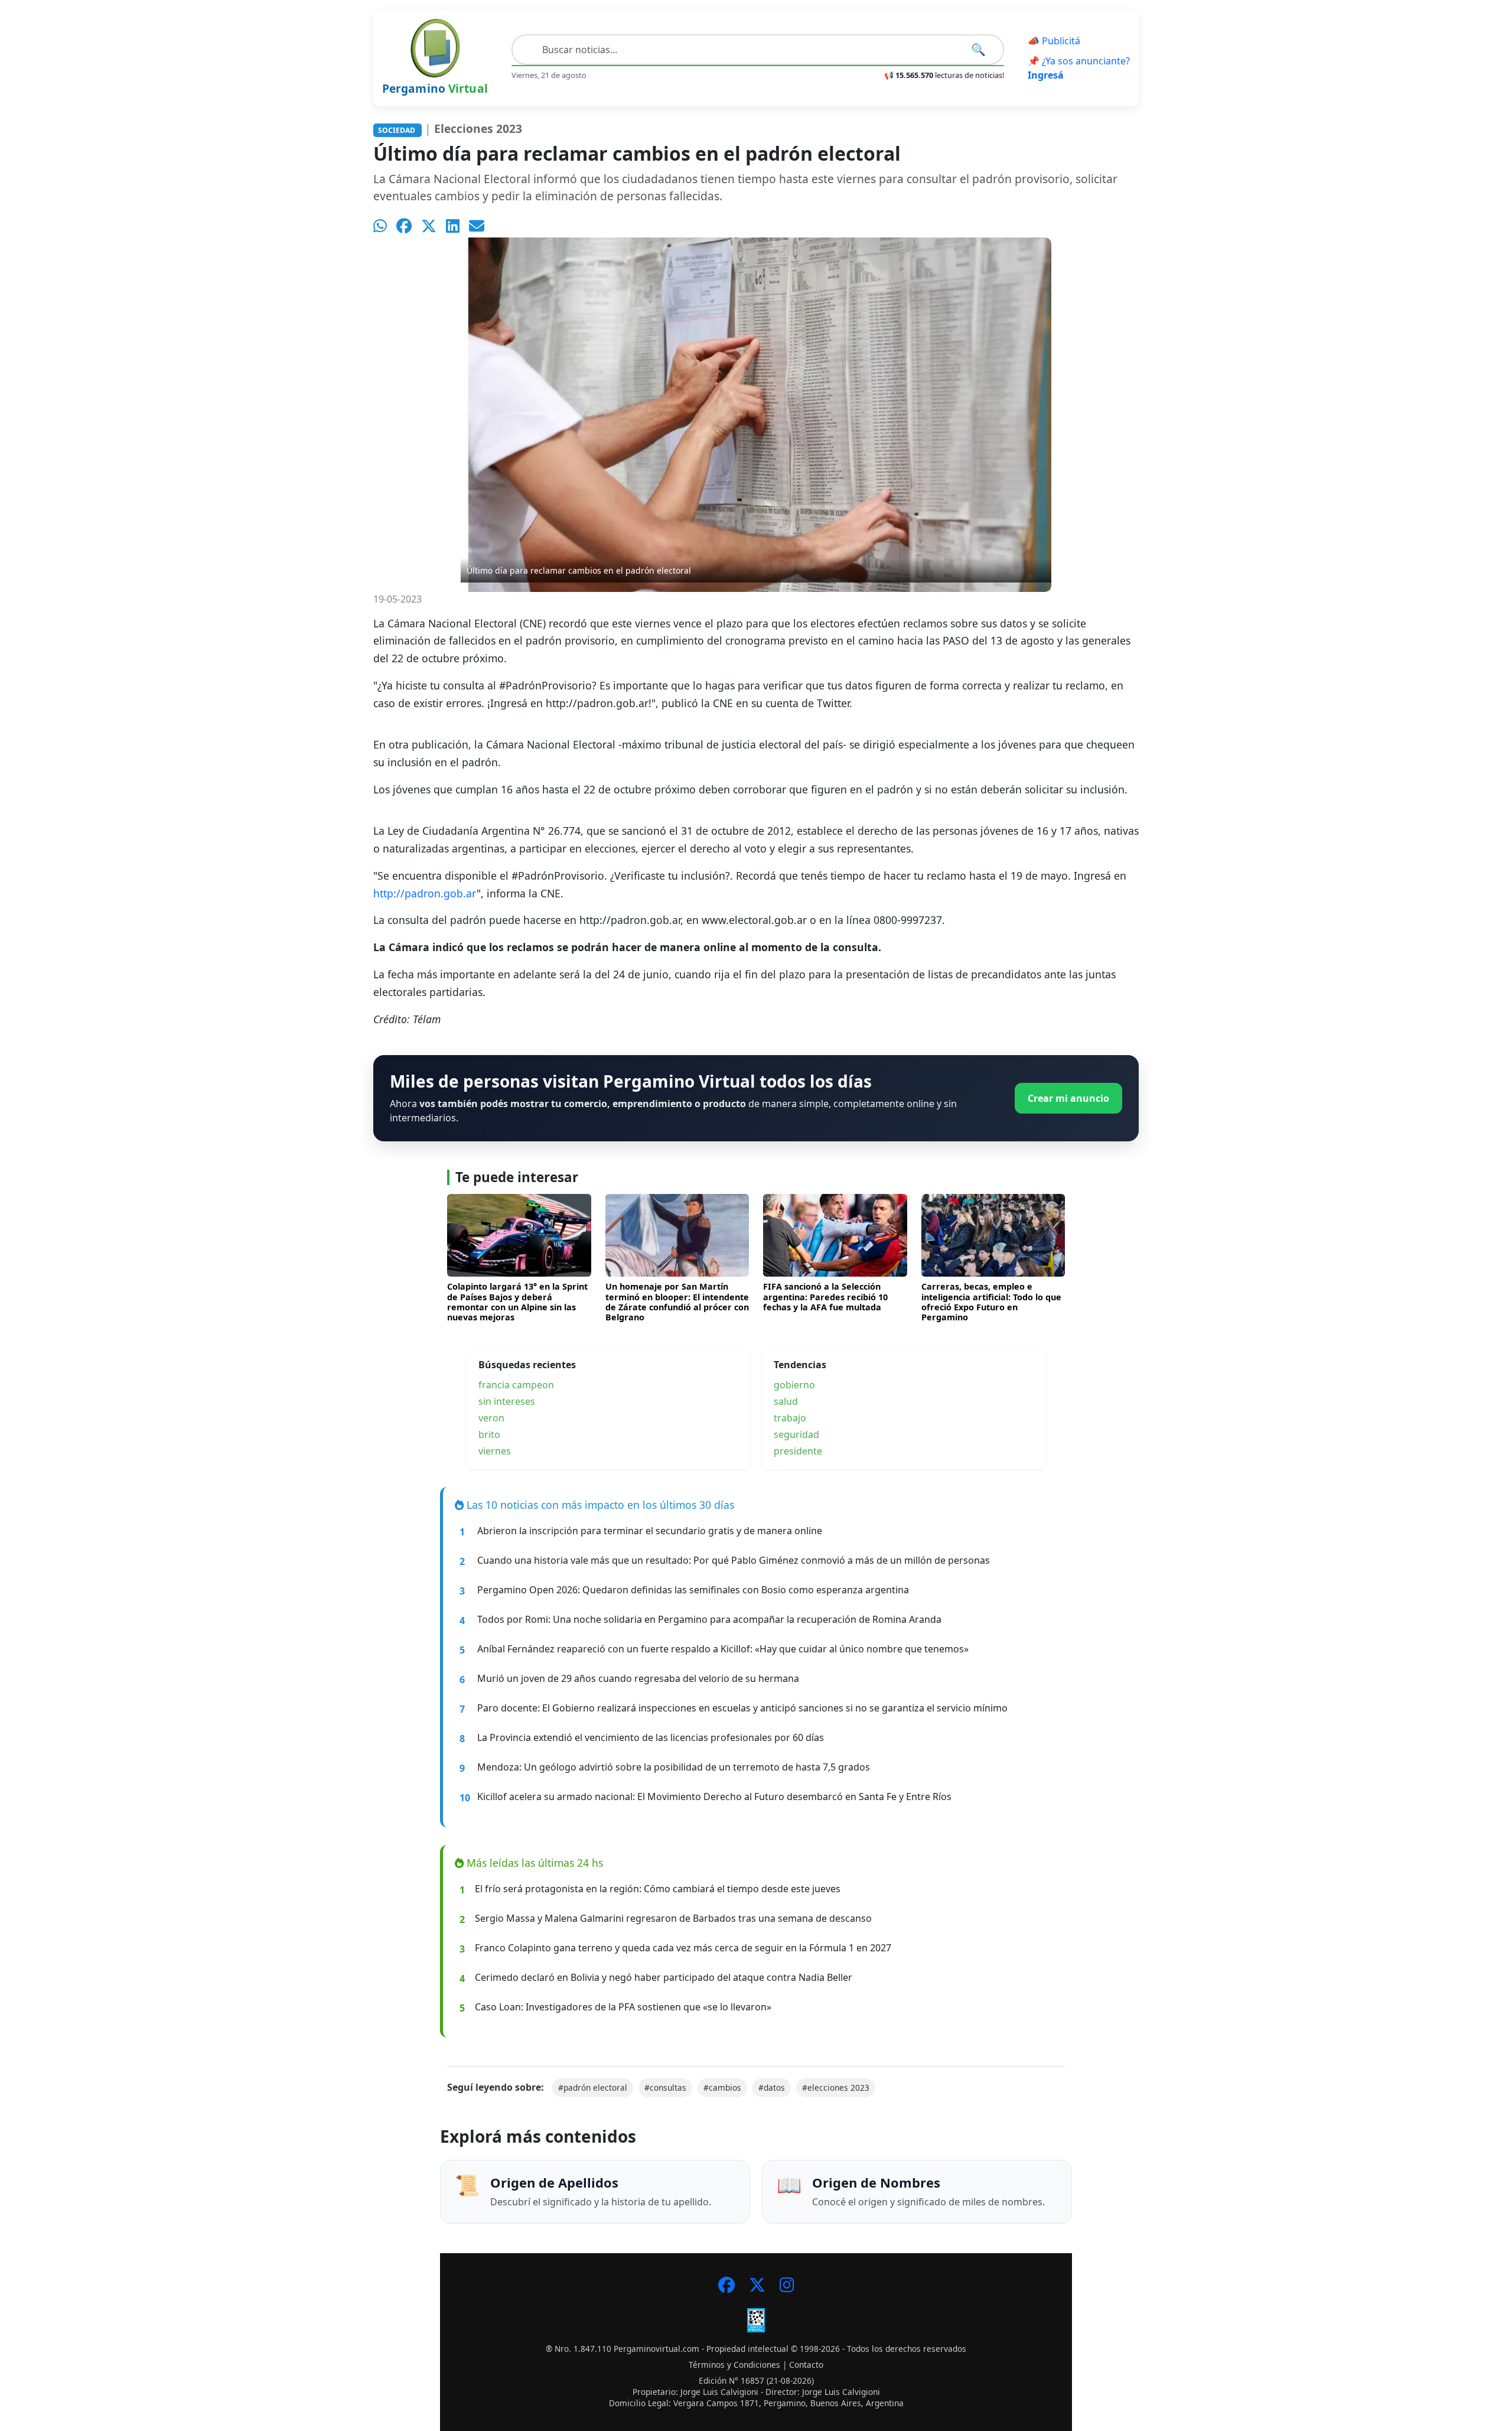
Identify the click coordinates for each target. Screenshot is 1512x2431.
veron (491, 1418)
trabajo (790, 1418)
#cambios (722, 2087)
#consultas (665, 2087)
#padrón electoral (593, 2087)
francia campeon (516, 1385)
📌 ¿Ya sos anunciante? (1079, 68)
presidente (798, 1451)
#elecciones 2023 (836, 2087)
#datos (772, 2087)
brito (489, 1434)
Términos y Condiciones (734, 2365)
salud (786, 1401)
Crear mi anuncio (1068, 1098)
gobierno (794, 1385)
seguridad (796, 1434)
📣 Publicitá (1054, 41)
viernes (495, 1451)
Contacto (806, 2365)
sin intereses (507, 1401)
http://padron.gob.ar (425, 893)
